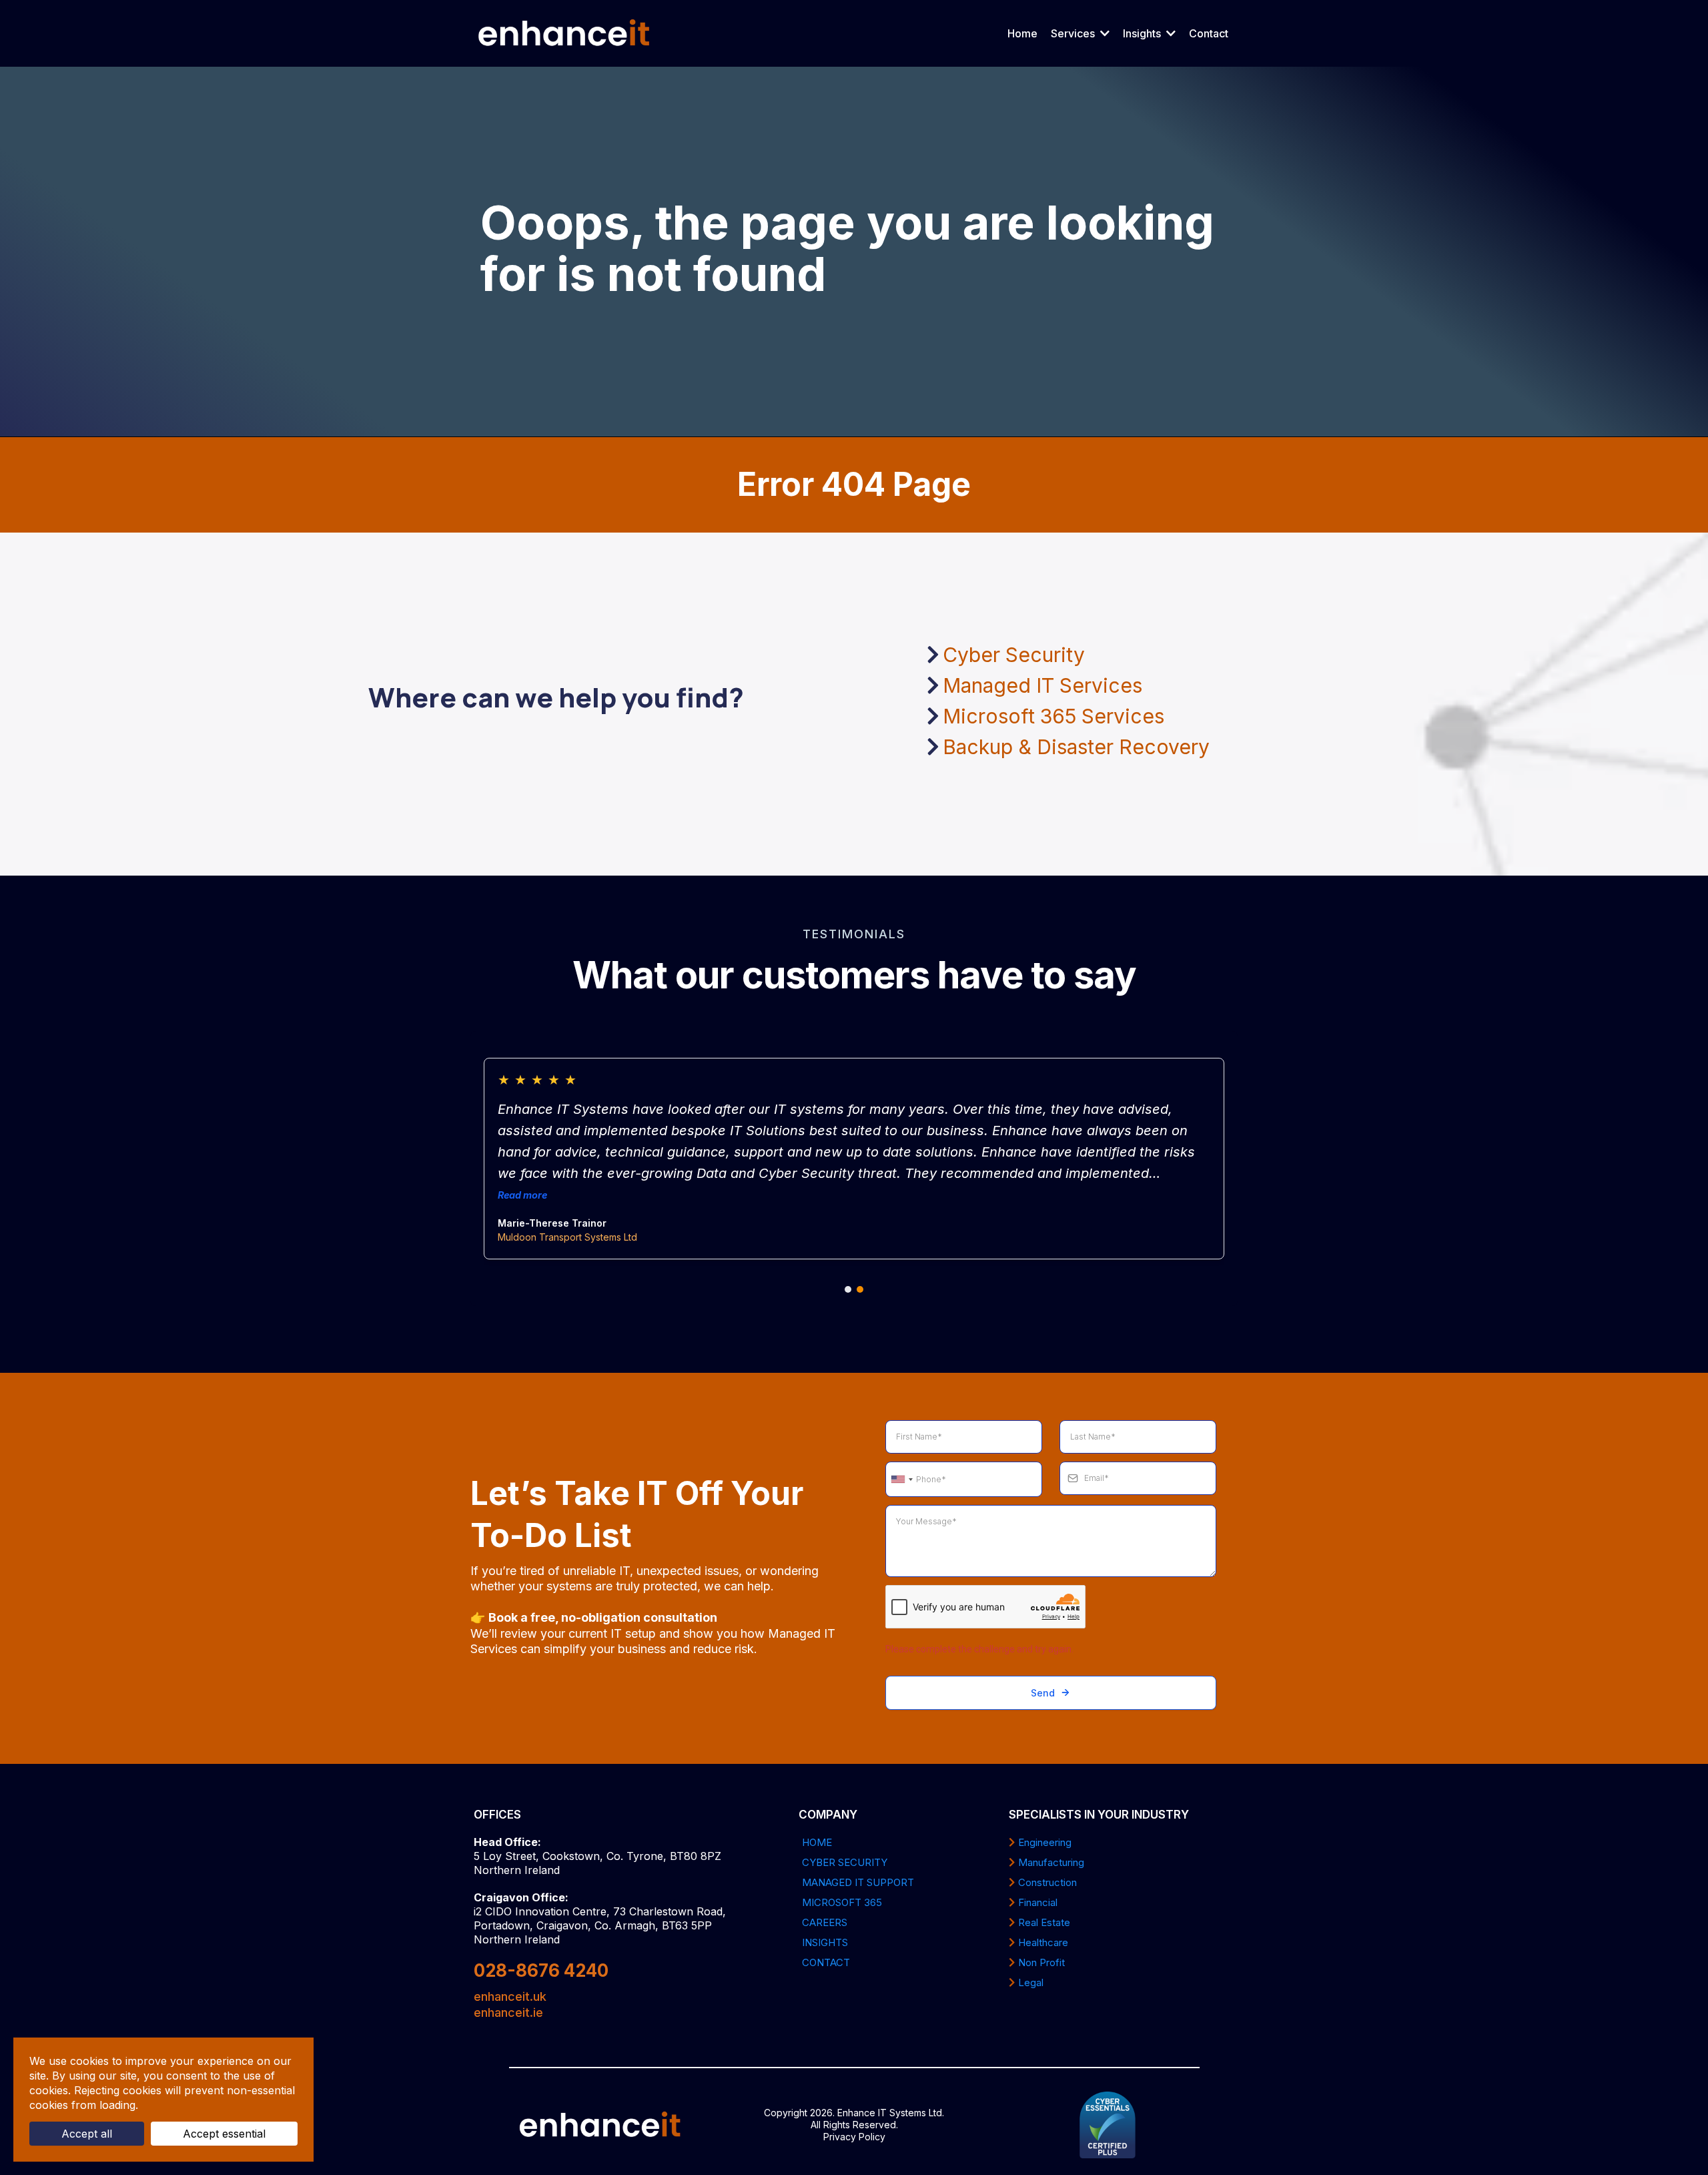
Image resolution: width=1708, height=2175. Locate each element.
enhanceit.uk (510, 1996)
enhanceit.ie (508, 2012)
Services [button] (1074, 33)
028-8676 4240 (541, 1970)
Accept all (87, 2134)
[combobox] (901, 1480)
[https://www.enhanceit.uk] (564, 33)
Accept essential (224, 2134)
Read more (522, 1195)
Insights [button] (1143, 33)
